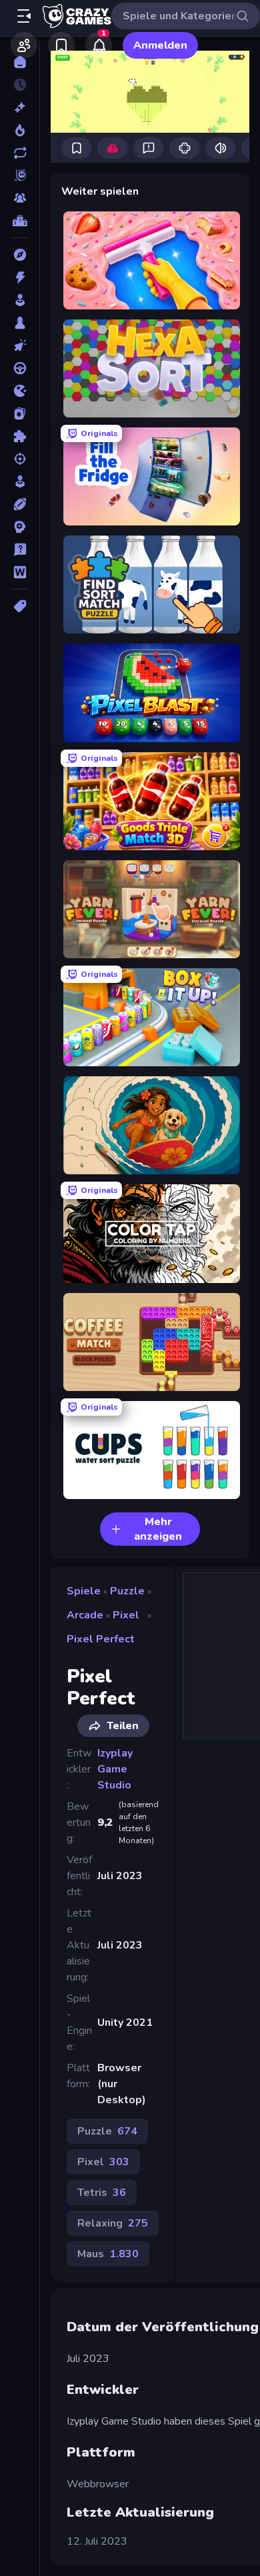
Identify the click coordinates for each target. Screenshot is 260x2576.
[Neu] (20, 107)
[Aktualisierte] (20, 153)
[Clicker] (20, 345)
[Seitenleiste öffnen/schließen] (24, 16)
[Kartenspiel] (20, 413)
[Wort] (20, 572)
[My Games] (61, 45)
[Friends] (24, 45)
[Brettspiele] (20, 323)
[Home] (20, 62)
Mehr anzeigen (158, 1529)
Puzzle (127, 1591)
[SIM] (20, 481)
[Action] (20, 277)
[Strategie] (20, 527)
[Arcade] (20, 300)
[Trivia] (20, 549)
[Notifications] (99, 45)
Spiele (84, 1591)
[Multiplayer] (20, 198)
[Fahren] (20, 368)
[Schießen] (20, 459)
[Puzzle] (20, 436)
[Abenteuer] (20, 255)
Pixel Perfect (101, 1639)
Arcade (85, 1615)
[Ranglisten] (20, 221)
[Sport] (20, 504)
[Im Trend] (20, 130)
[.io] (20, 391)
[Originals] (20, 175)
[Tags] (20, 606)
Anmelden (160, 45)
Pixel (126, 1615)
